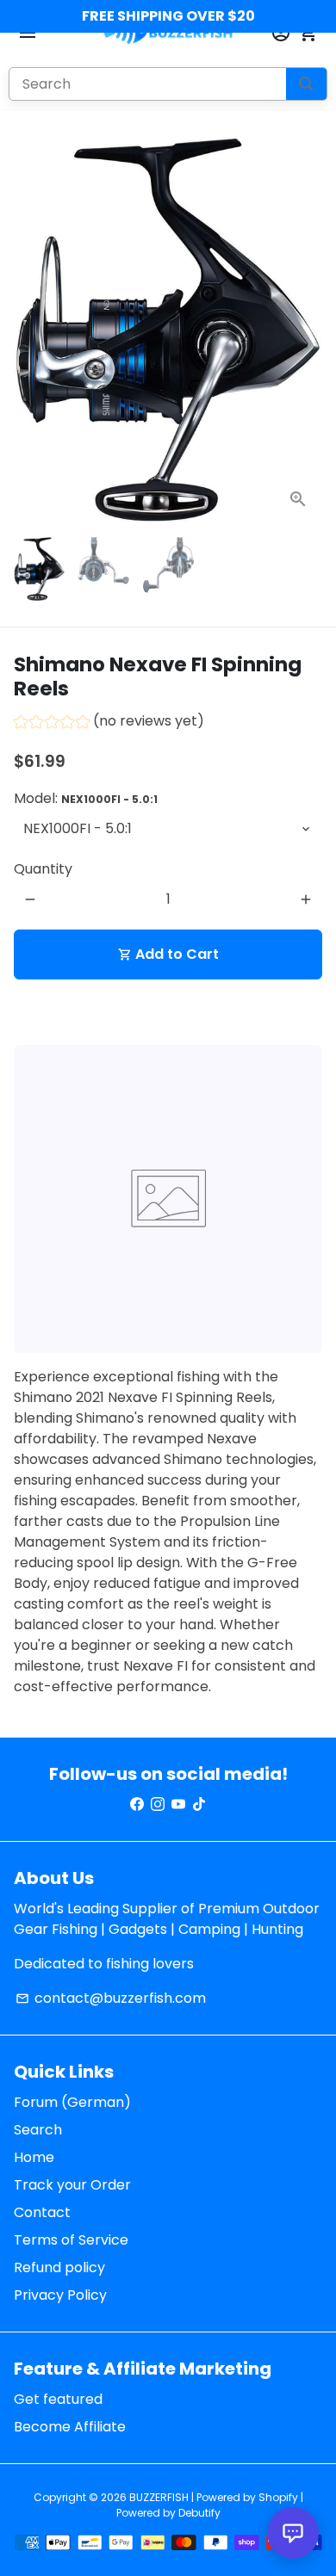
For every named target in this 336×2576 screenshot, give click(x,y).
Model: (86, 798)
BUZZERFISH (159, 2497)
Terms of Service (71, 2240)
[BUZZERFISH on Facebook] (137, 1804)
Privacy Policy (60, 2295)
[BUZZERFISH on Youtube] (178, 1804)
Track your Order (72, 2185)
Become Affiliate (70, 2427)
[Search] (306, 84)
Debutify (199, 2513)
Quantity (43, 869)
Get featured (58, 2399)
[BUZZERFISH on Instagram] (158, 1804)
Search (38, 2130)
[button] (109, 723)
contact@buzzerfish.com (111, 1998)
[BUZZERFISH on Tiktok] (199, 1804)
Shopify (278, 2497)
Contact (42, 2212)
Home (34, 2157)
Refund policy (59, 2267)
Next (306, 330)
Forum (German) (72, 2102)
